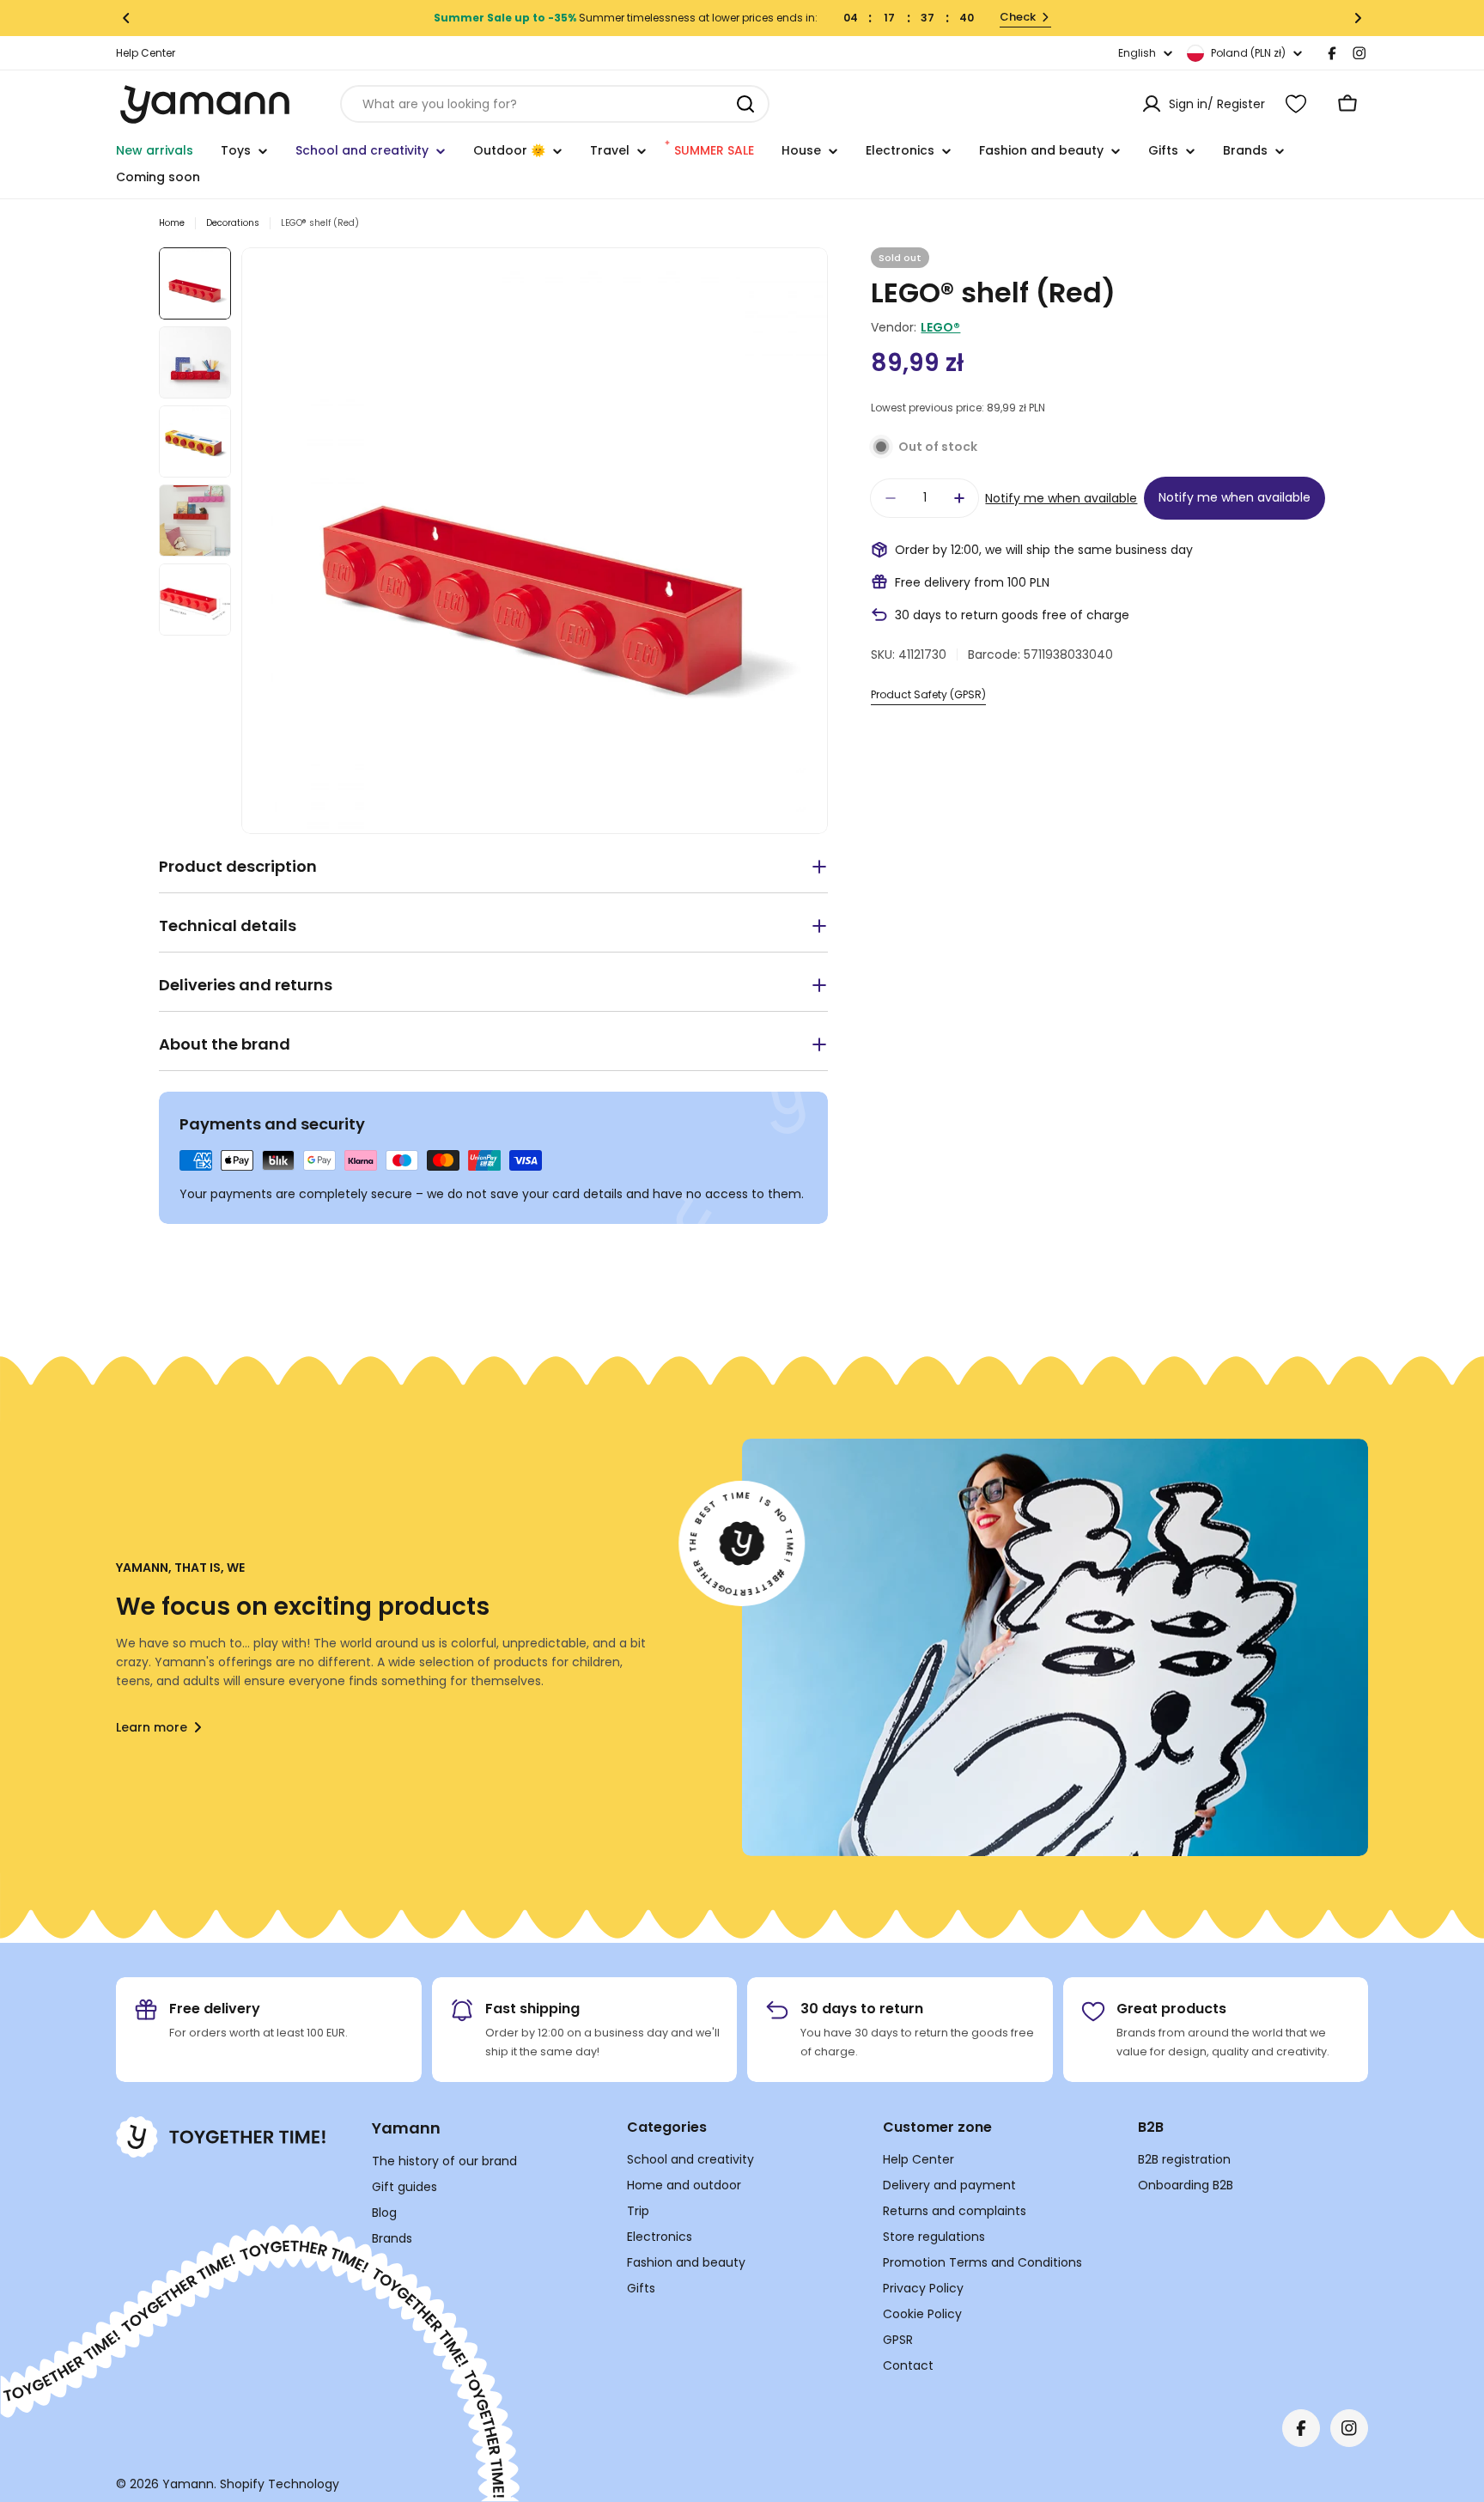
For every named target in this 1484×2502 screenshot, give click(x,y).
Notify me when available (1061, 498)
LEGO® (940, 327)
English (1137, 53)
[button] (126, 18)
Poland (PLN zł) (1248, 53)
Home (172, 223)
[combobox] (555, 104)
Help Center (146, 53)
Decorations (233, 223)
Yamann (188, 2484)
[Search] (745, 104)
